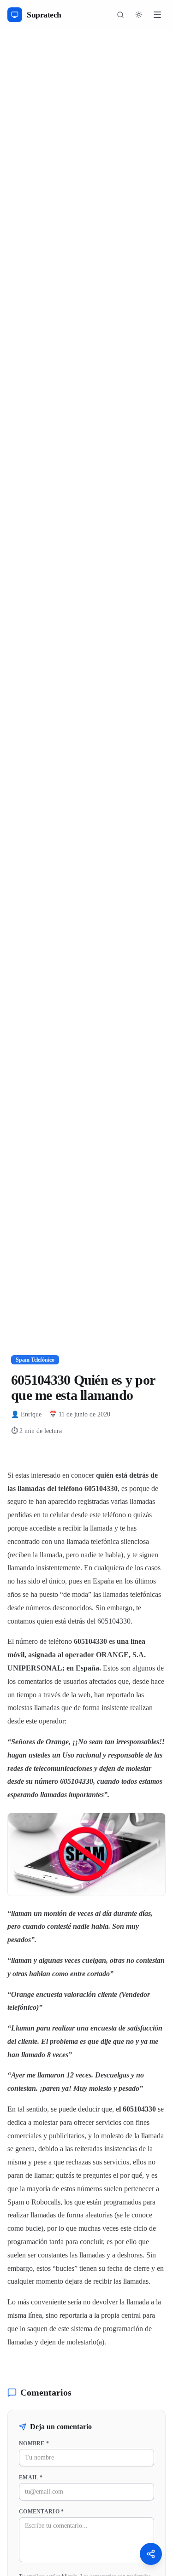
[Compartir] (151, 2554)
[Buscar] (120, 15)
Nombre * (34, 2443)
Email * (31, 2477)
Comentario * (42, 2512)
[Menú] (157, 15)
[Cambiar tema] (139, 15)
